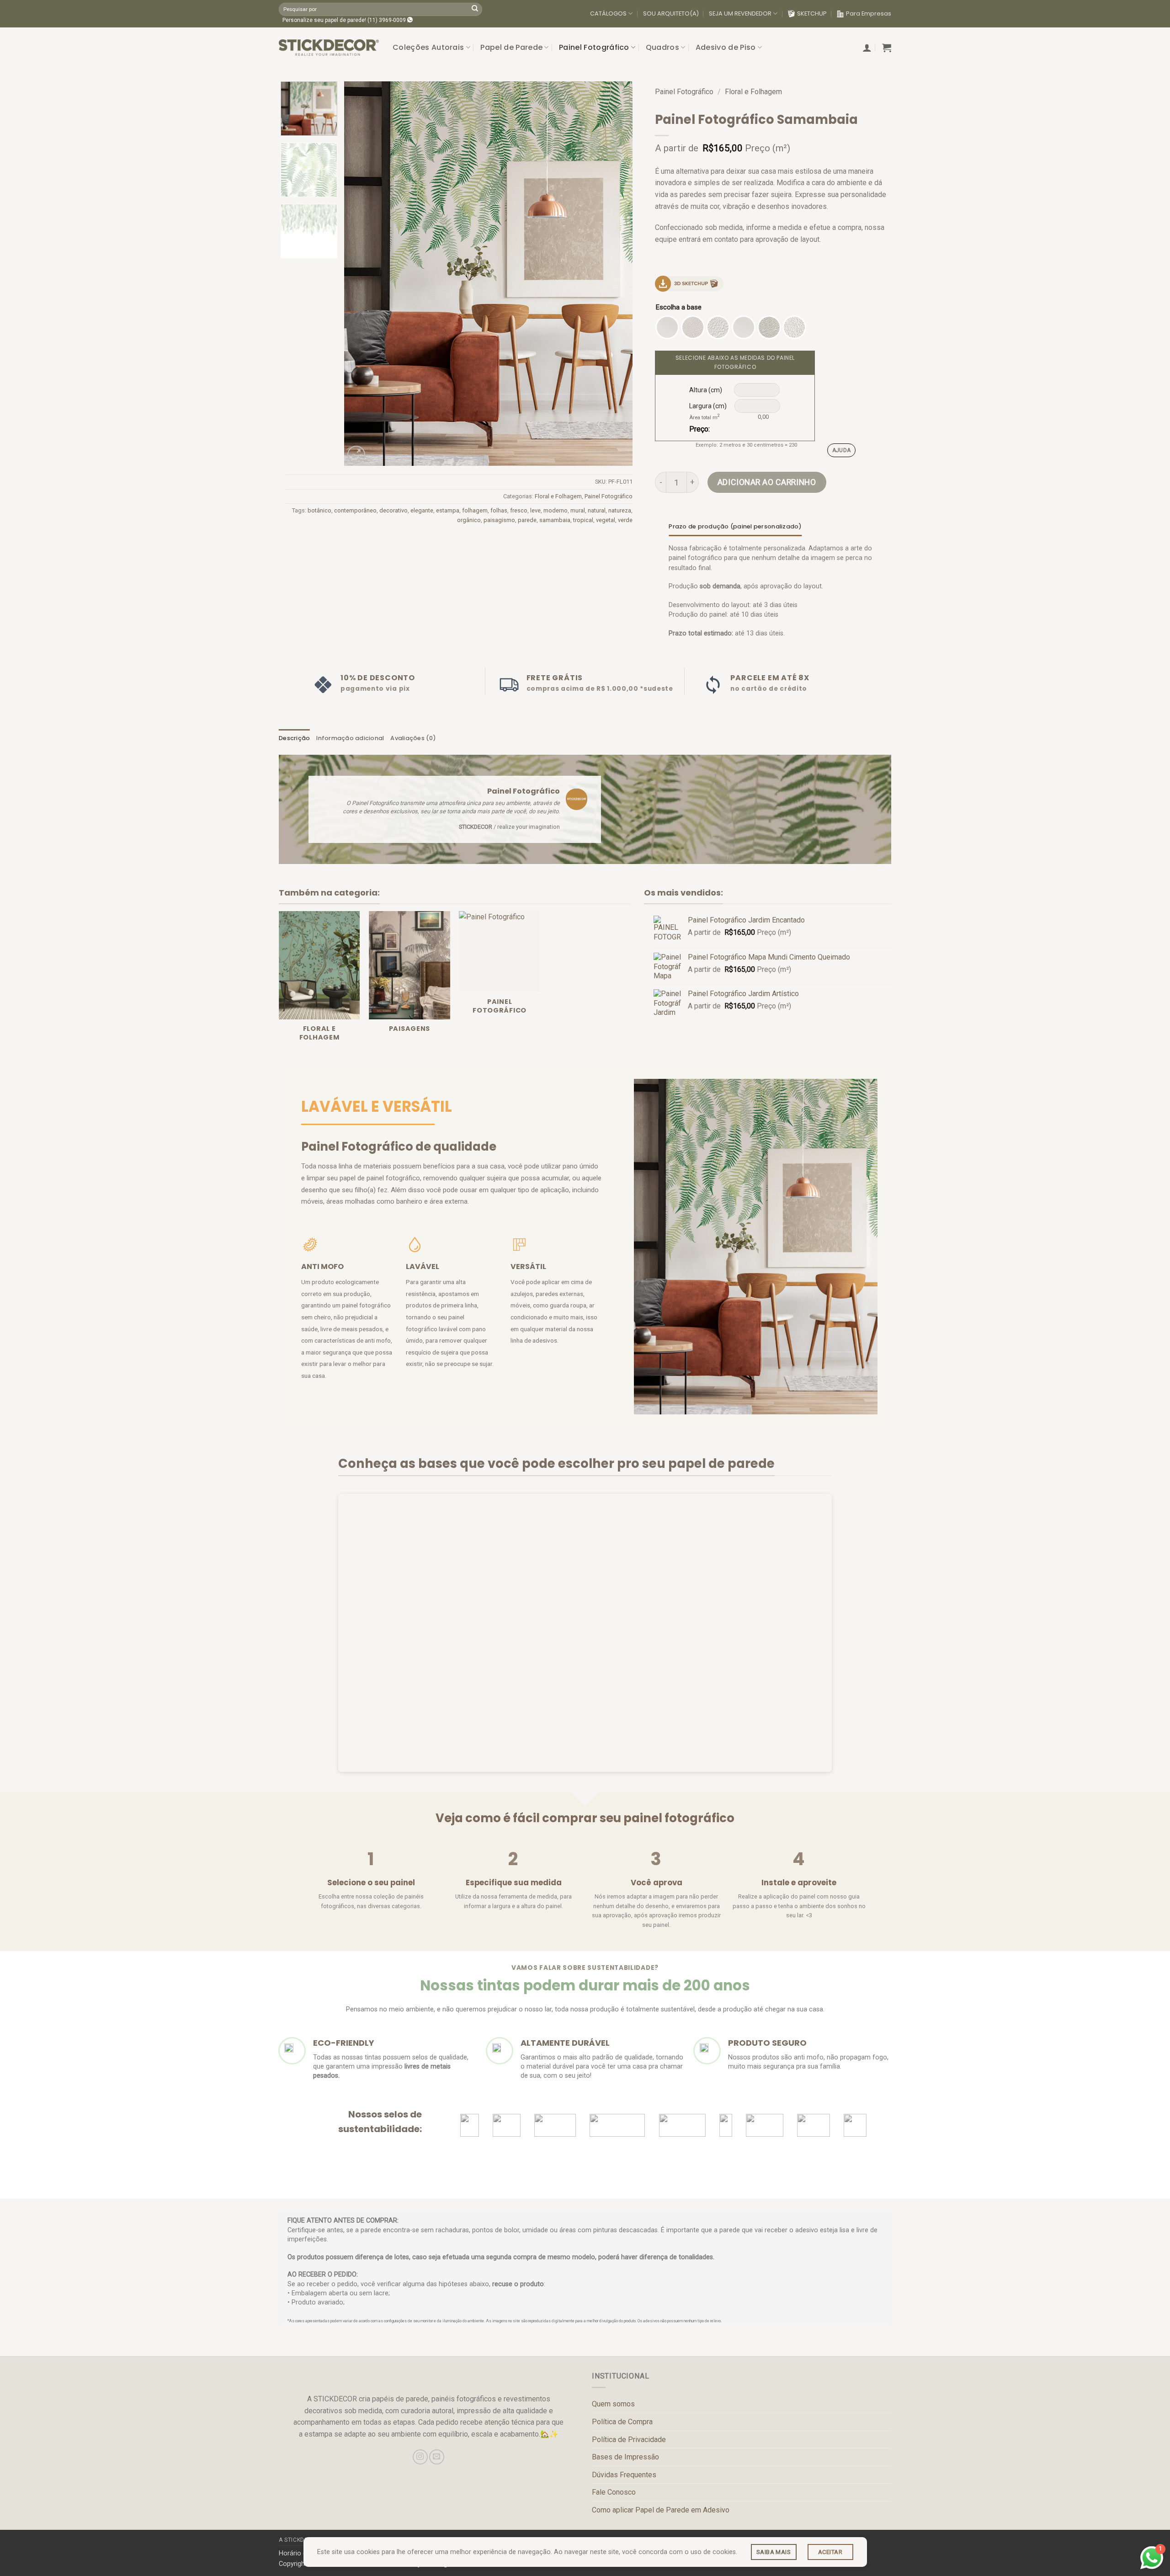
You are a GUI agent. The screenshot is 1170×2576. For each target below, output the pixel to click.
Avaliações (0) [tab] (413, 738)
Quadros (662, 47)
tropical (583, 520)
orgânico (469, 520)
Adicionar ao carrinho (767, 482)
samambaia (555, 520)
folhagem (475, 510)
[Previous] (362, 273)
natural (597, 510)
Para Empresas (869, 13)
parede (527, 520)
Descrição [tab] (294, 738)
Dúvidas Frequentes (624, 2475)
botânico (319, 510)
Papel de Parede (511, 47)
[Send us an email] (437, 2457)
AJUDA (842, 450)
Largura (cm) (708, 406)
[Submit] (475, 9)
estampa (448, 510)
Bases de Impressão (625, 2457)
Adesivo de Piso (726, 47)
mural (578, 510)
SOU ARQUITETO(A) (671, 13)
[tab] (735, 527)
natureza (620, 510)
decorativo (394, 510)
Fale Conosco (614, 2492)
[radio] (667, 327)
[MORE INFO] (774, 2552)
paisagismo (499, 520)
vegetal (606, 520)
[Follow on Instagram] (420, 2457)
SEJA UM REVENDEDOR (740, 13)
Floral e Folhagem (558, 496)
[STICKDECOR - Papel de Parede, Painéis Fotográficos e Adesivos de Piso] (329, 48)
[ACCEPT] (830, 2552)
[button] (867, 48)
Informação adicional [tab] (350, 738)
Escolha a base (679, 308)
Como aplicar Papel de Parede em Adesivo (661, 2510)
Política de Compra (622, 2422)
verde (625, 520)
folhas (499, 510)
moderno (556, 510)
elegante (422, 510)
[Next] (615, 273)
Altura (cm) (706, 390)
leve (535, 510)
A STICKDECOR (299, 2540)
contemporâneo (355, 510)
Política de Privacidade (629, 2440)
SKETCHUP (812, 13)
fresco (519, 510)
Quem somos (613, 2404)
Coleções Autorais (428, 47)
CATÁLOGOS (608, 13)
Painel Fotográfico (594, 47)
